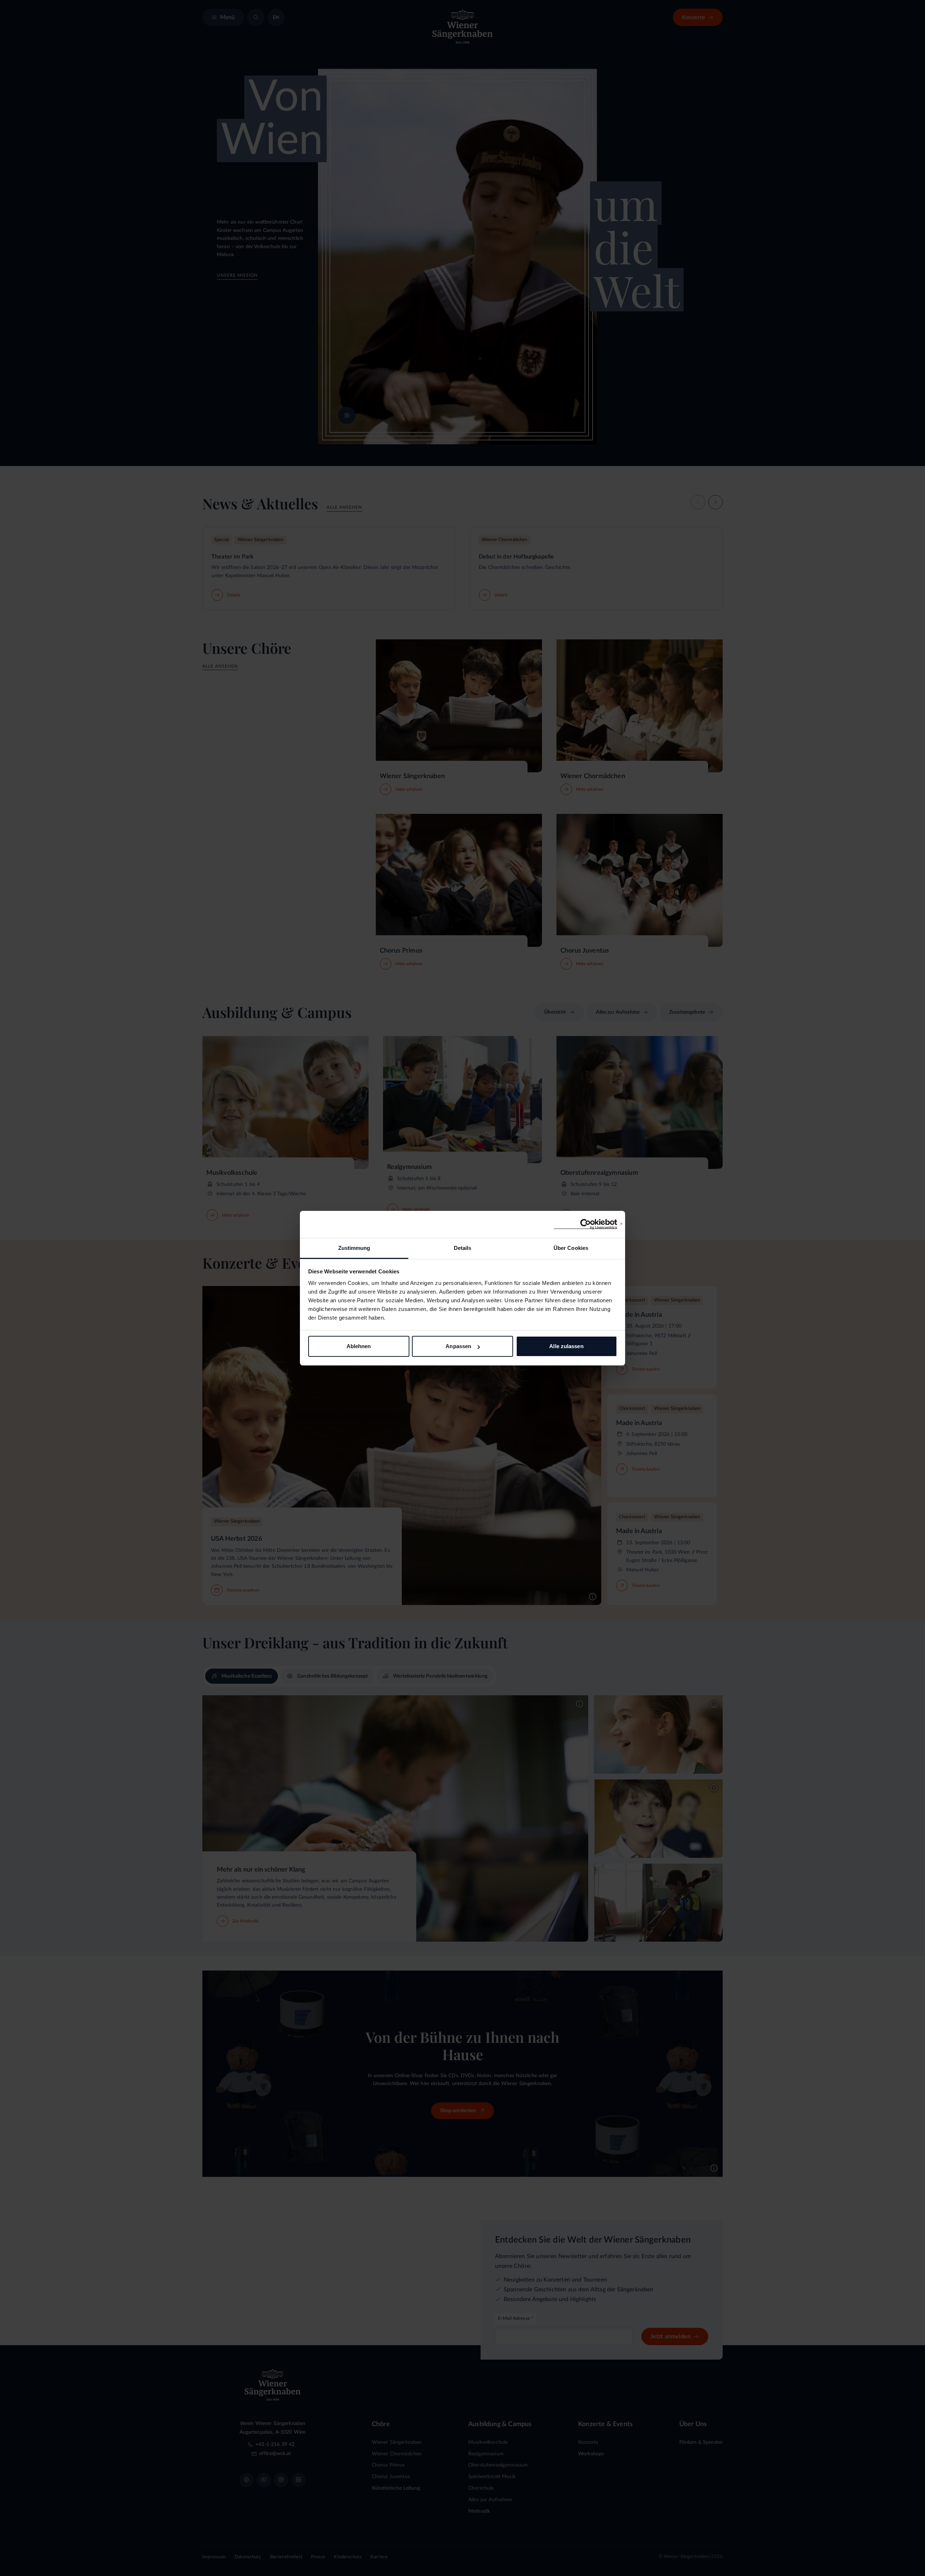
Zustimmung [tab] (354, 1248)
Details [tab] (463, 1248)
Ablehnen (359, 1346)
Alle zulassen (566, 1346)
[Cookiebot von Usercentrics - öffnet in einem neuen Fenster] (586, 1224)
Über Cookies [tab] (571, 1248)
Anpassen (458, 1346)
